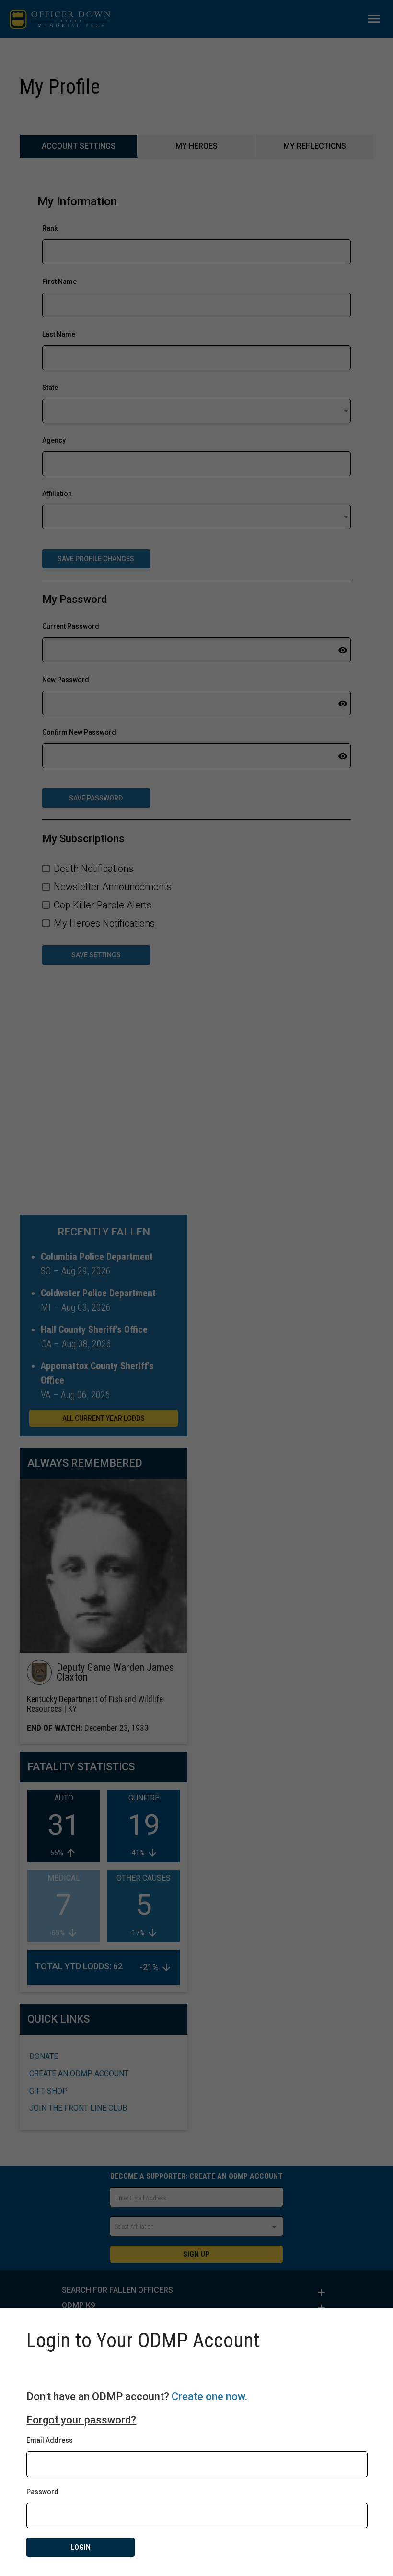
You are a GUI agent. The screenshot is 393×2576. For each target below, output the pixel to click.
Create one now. (209, 2396)
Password (42, 2492)
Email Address (50, 2440)
